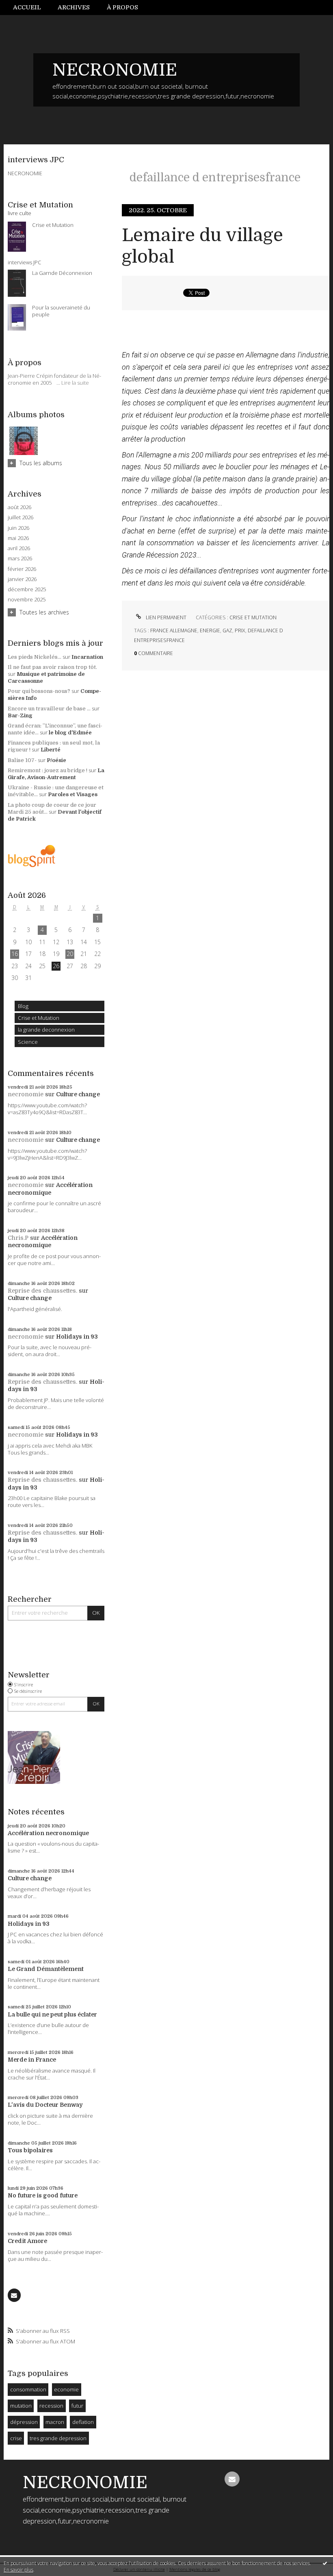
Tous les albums (41, 463)
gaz (227, 630)
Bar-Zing (20, 715)
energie (210, 630)
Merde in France (32, 2060)
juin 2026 (18, 528)
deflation (83, 2422)
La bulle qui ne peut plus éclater (52, 2014)
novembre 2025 (27, 600)
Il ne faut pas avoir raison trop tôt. (52, 667)
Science (28, 1042)
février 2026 (22, 569)
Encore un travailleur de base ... (49, 709)
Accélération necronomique (48, 1833)
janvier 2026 (22, 579)
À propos (122, 7)
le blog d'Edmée (70, 733)
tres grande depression (58, 2438)
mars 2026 (20, 559)
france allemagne (174, 630)
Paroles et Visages (73, 794)
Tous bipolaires (30, 2150)
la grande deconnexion (46, 1030)
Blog (23, 1006)
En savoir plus (18, 2570)
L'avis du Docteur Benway (45, 2105)
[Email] (14, 2295)
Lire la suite (75, 383)
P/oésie (56, 760)
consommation (28, 2389)
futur (77, 2406)
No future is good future (43, 2195)
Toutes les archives (44, 612)
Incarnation (87, 657)
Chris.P (18, 1238)
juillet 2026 (21, 517)
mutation (21, 2406)
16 (15, 954)
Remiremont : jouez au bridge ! (48, 770)
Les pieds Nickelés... (35, 657)
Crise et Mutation (39, 1018)
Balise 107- (22, 760)
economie (66, 2389)
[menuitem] (31, 8)
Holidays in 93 (77, 1337)
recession (51, 2406)
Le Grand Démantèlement (46, 1969)
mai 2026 (18, 538)
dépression (24, 2422)
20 (70, 954)
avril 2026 (19, 548)
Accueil (27, 7)
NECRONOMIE (115, 70)
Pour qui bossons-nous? (39, 691)
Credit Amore (27, 2241)
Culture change (78, 1094)
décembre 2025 (27, 589)
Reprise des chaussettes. (42, 1291)
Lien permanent (165, 617)
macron (55, 2422)
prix (240, 630)
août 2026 (19, 507)
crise (16, 2438)
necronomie (26, 1094)
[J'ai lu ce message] (325, 2563)
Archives (74, 7)
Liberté (51, 750)
